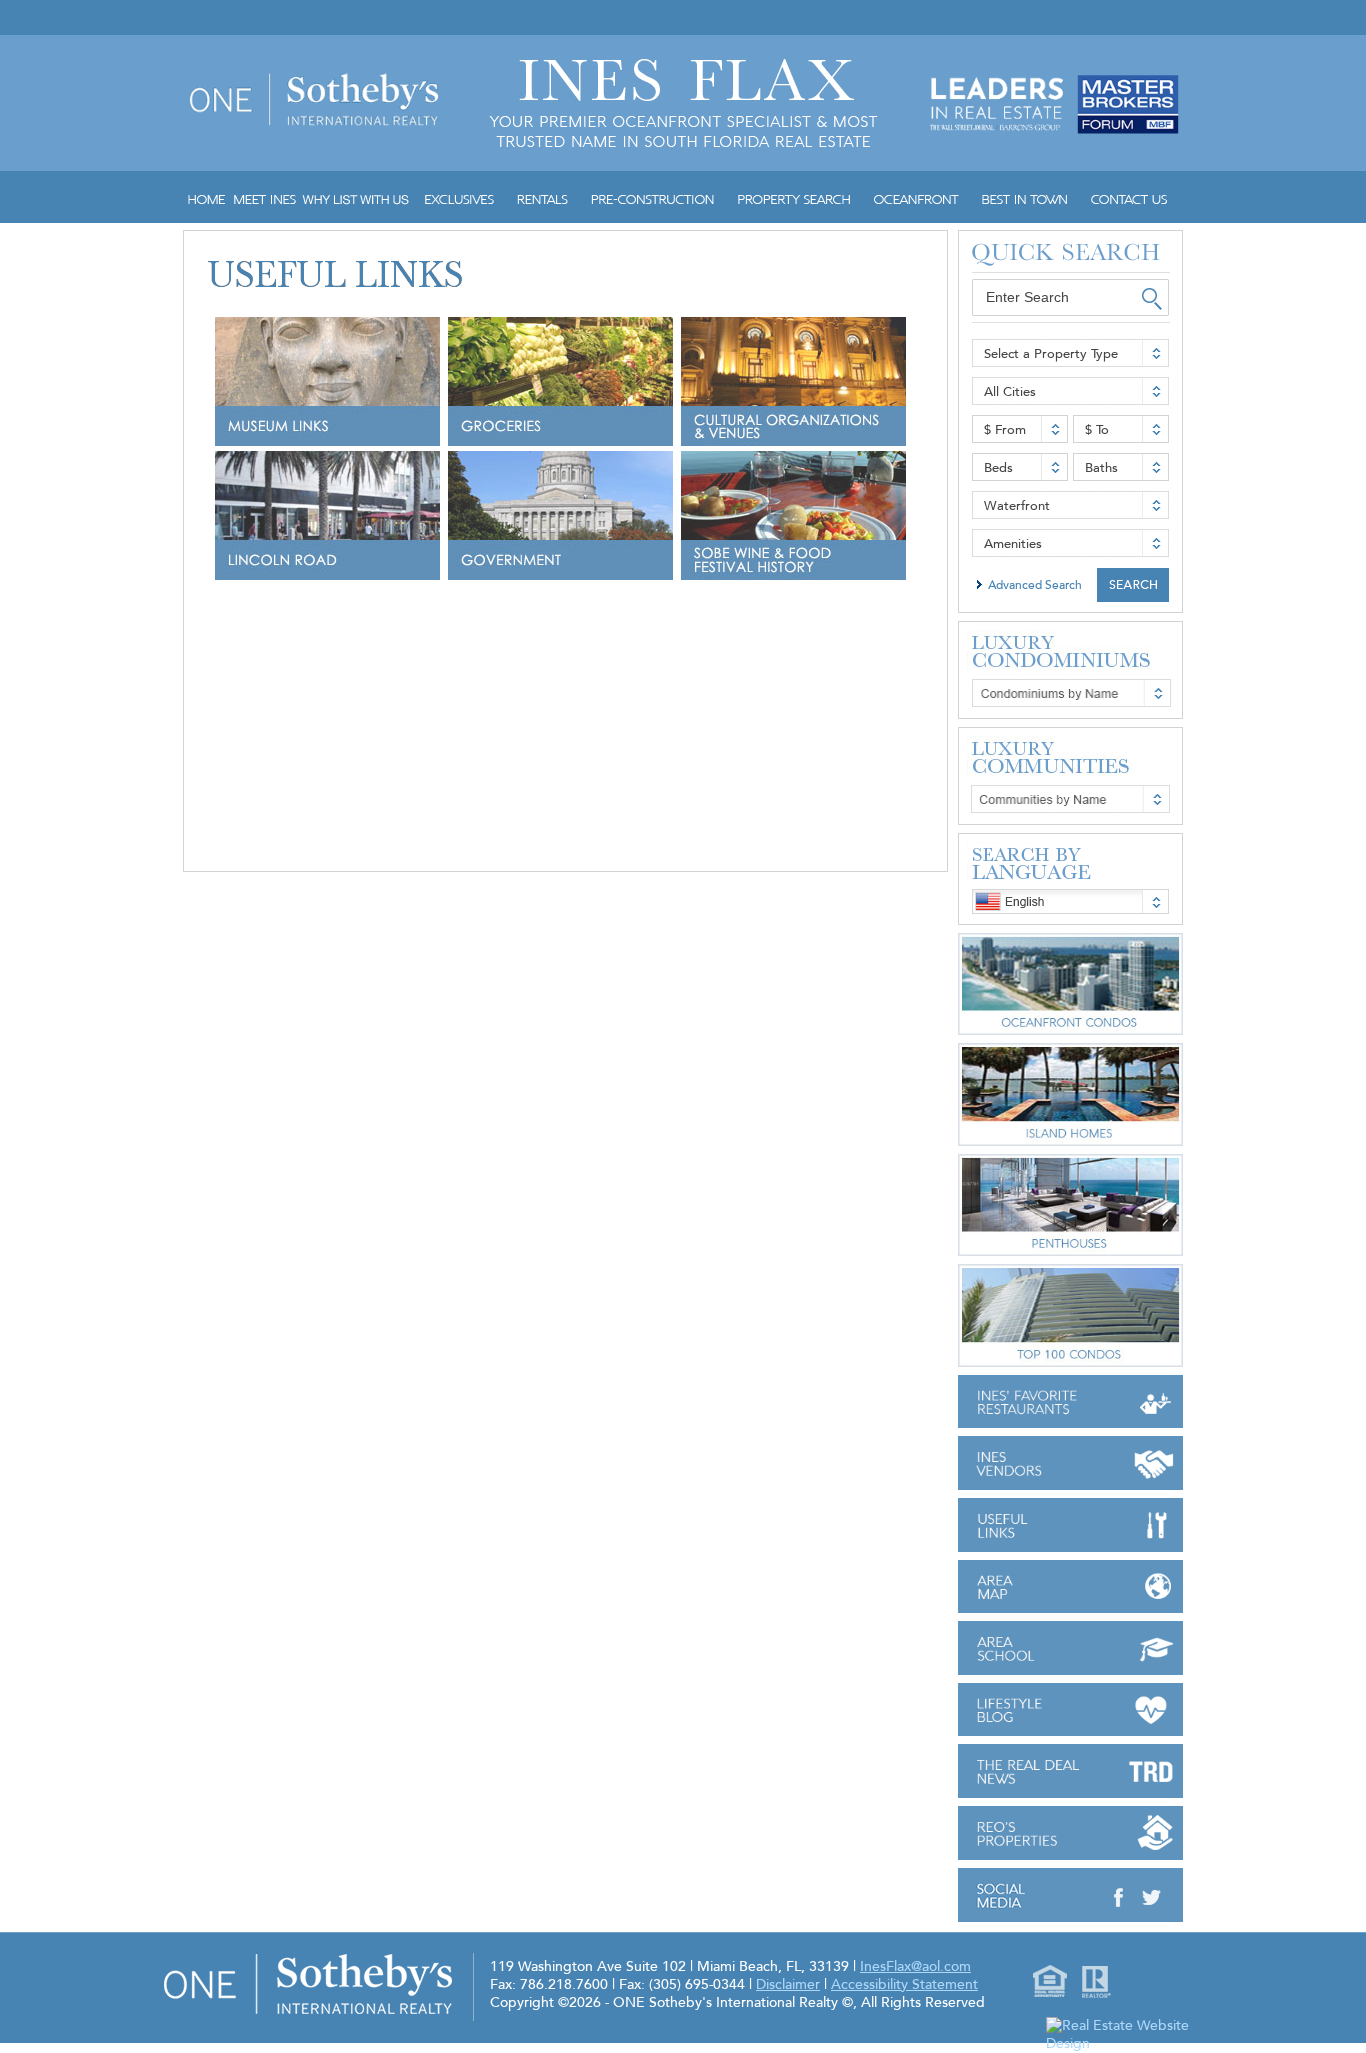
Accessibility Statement (904, 1984)
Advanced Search (1035, 585)
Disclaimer (788, 1984)
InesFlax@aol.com (915, 1966)
